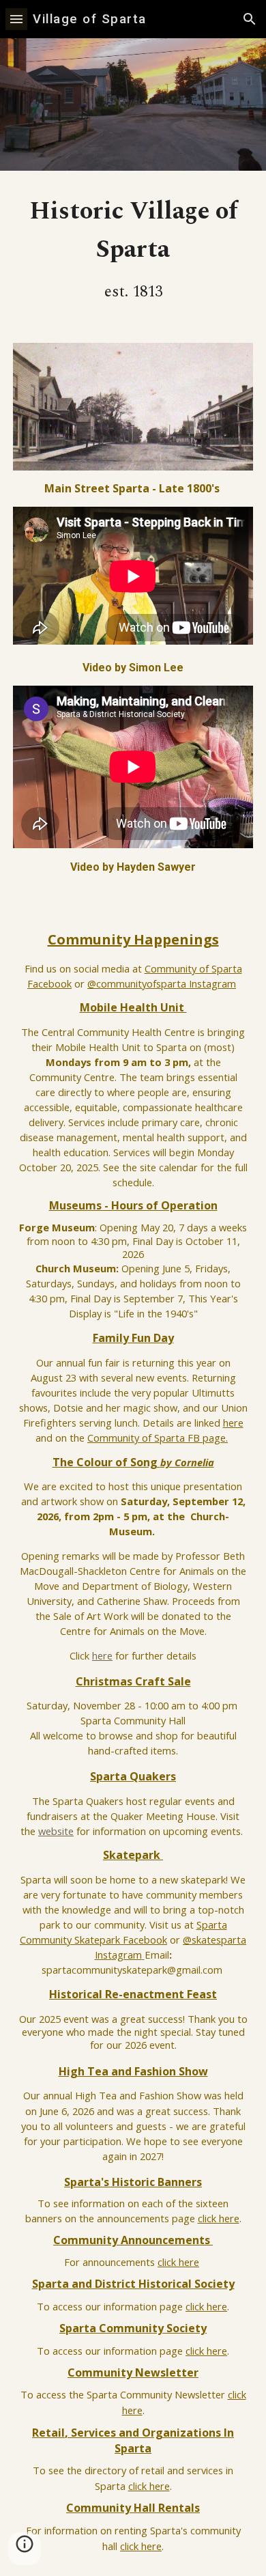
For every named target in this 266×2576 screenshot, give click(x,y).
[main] (133, 249)
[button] (16, 19)
